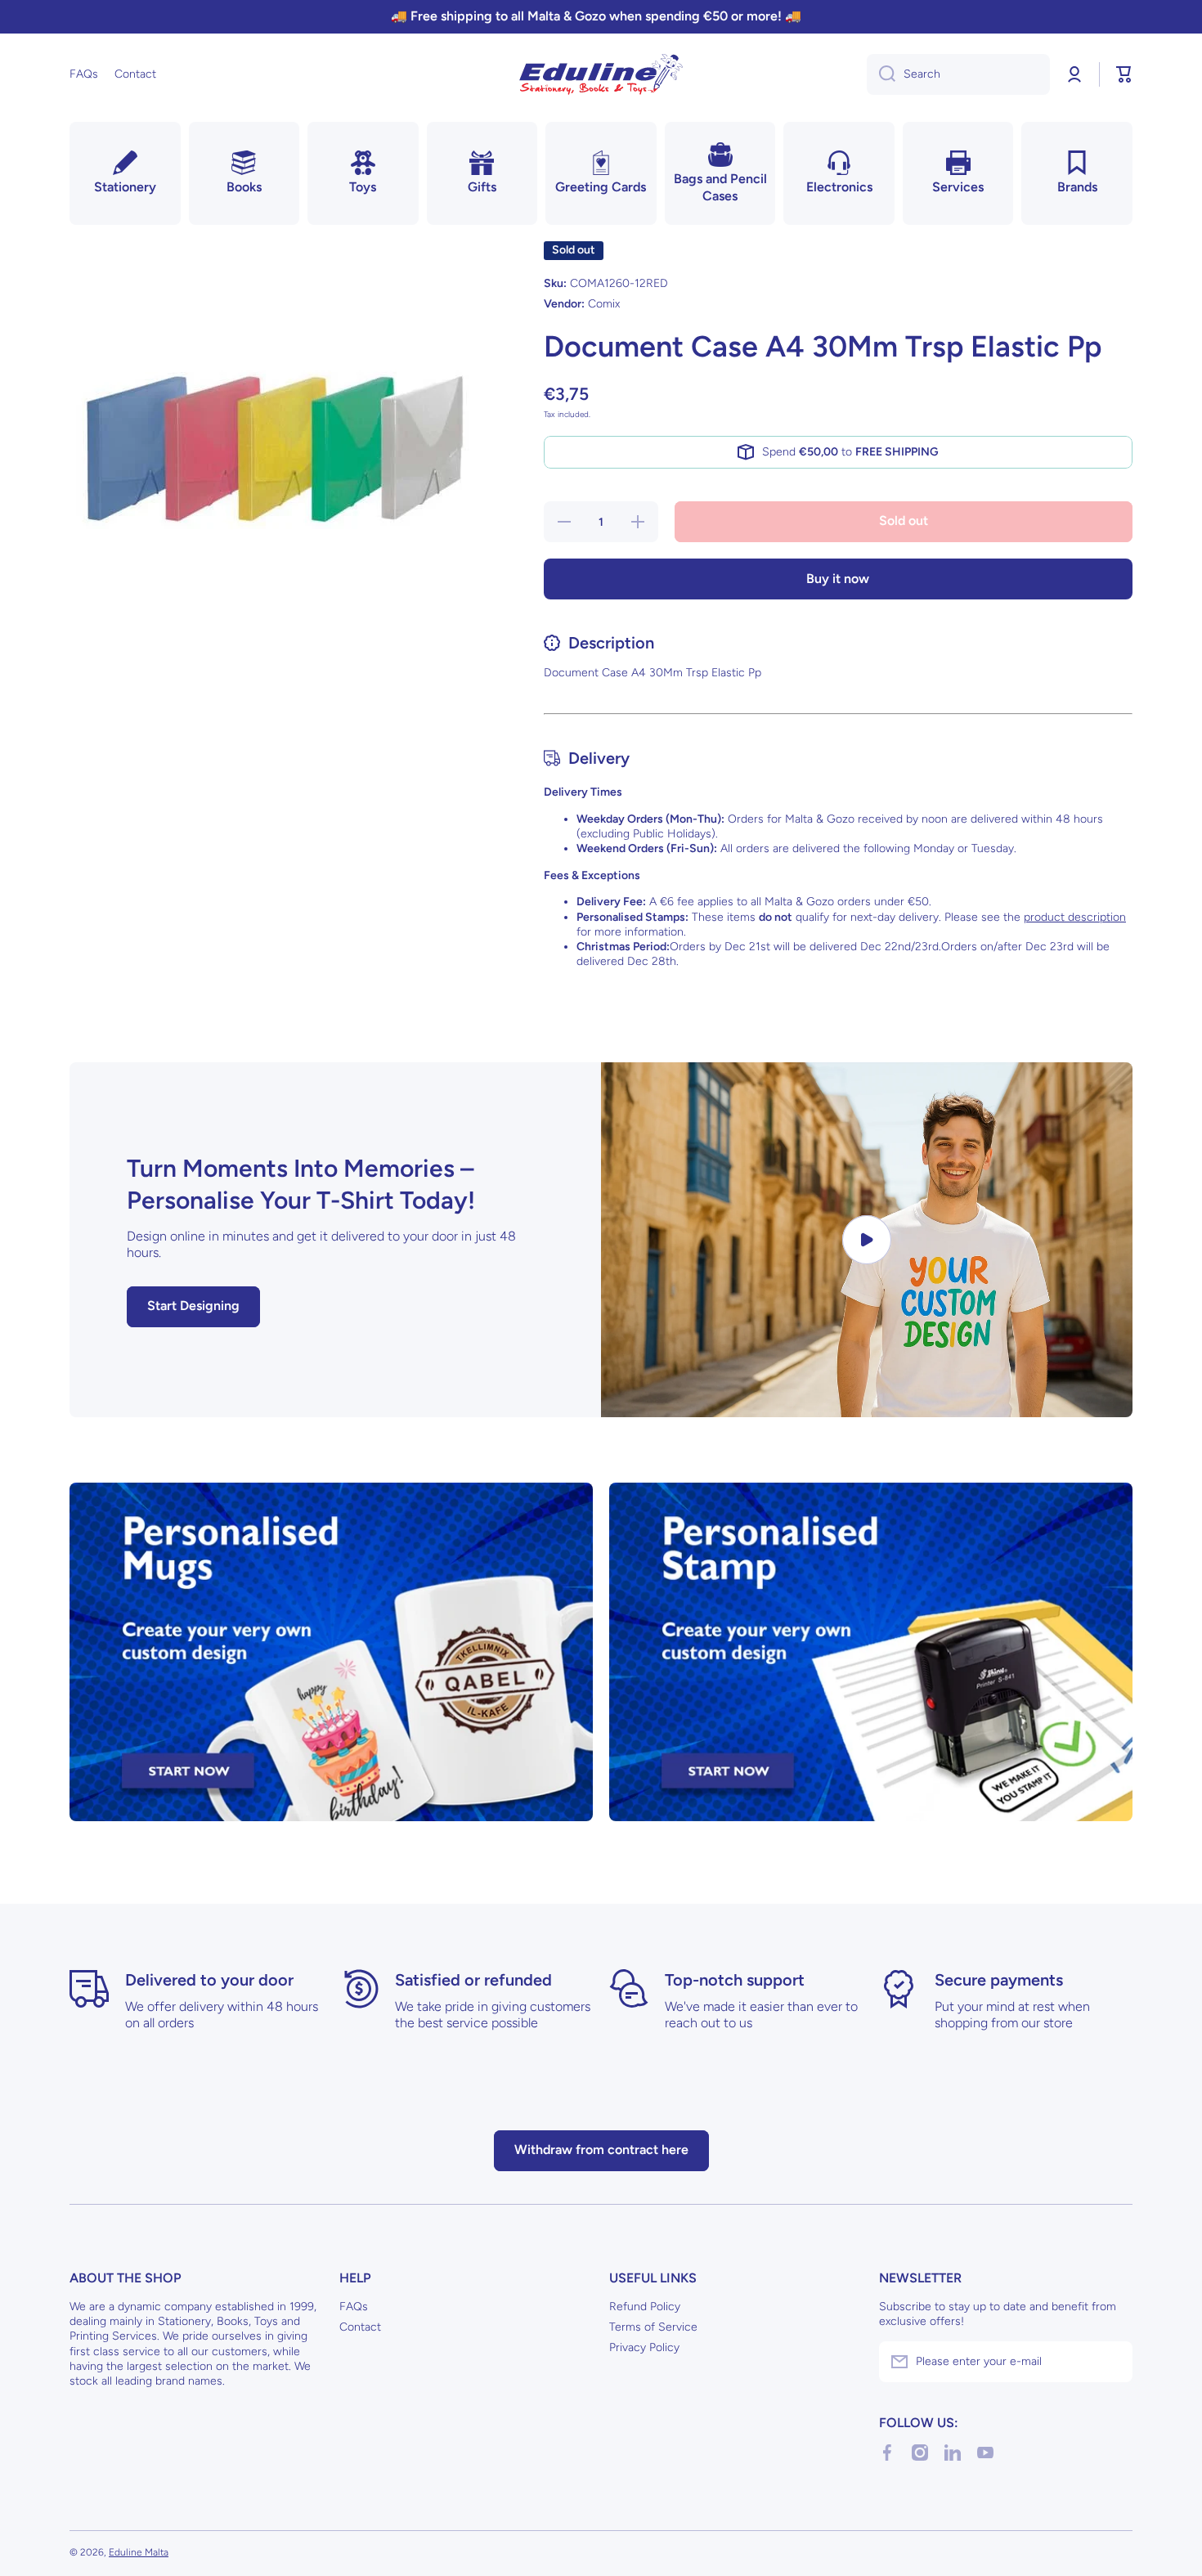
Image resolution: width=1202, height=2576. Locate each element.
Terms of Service (653, 2327)
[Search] (881, 74)
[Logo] (601, 74)
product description (1075, 917)
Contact (360, 2327)
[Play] (867, 1239)
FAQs (354, 2307)
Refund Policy (645, 2307)
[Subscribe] (1112, 2362)
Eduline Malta (139, 2552)
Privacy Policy (644, 2347)
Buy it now (838, 579)
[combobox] (958, 74)
